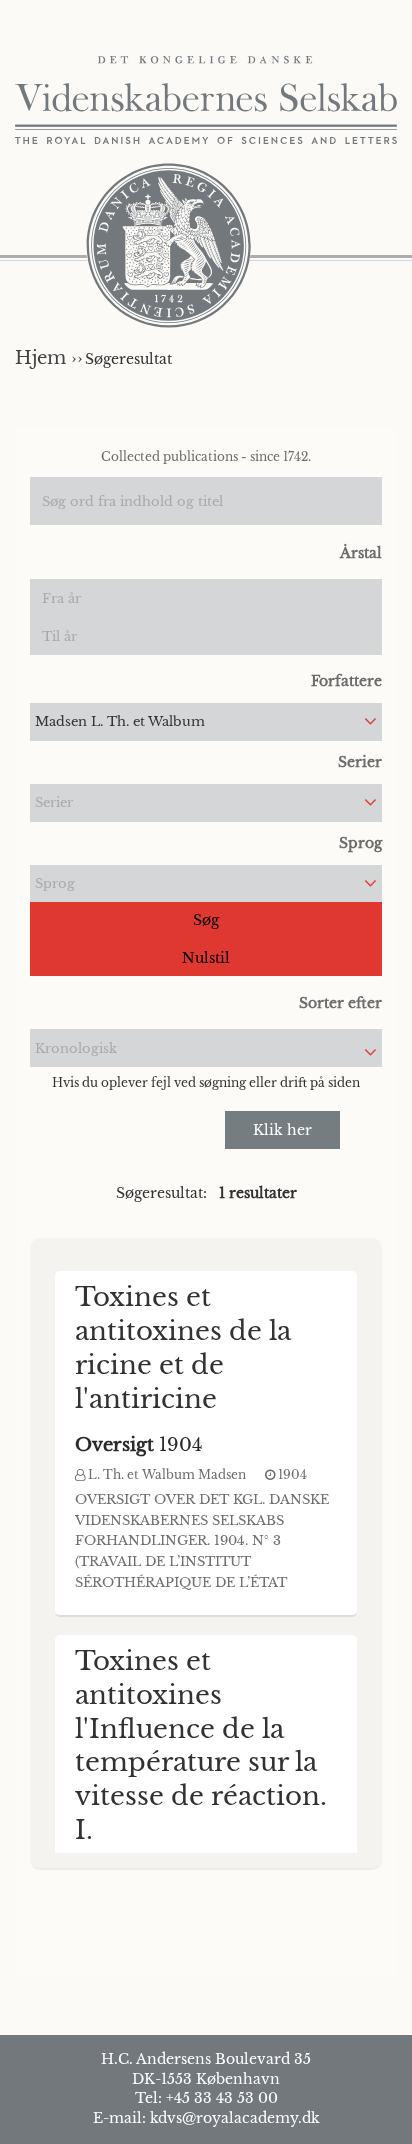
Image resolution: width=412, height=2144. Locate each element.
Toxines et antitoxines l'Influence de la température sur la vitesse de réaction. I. (201, 1745)
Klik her (282, 1130)
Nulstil (206, 958)
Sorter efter (340, 1003)
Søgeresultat (128, 359)
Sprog (360, 843)
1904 (139, 1445)
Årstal (361, 553)
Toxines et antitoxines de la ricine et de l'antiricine (183, 1347)
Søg (206, 920)
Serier (360, 762)
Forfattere (346, 681)
